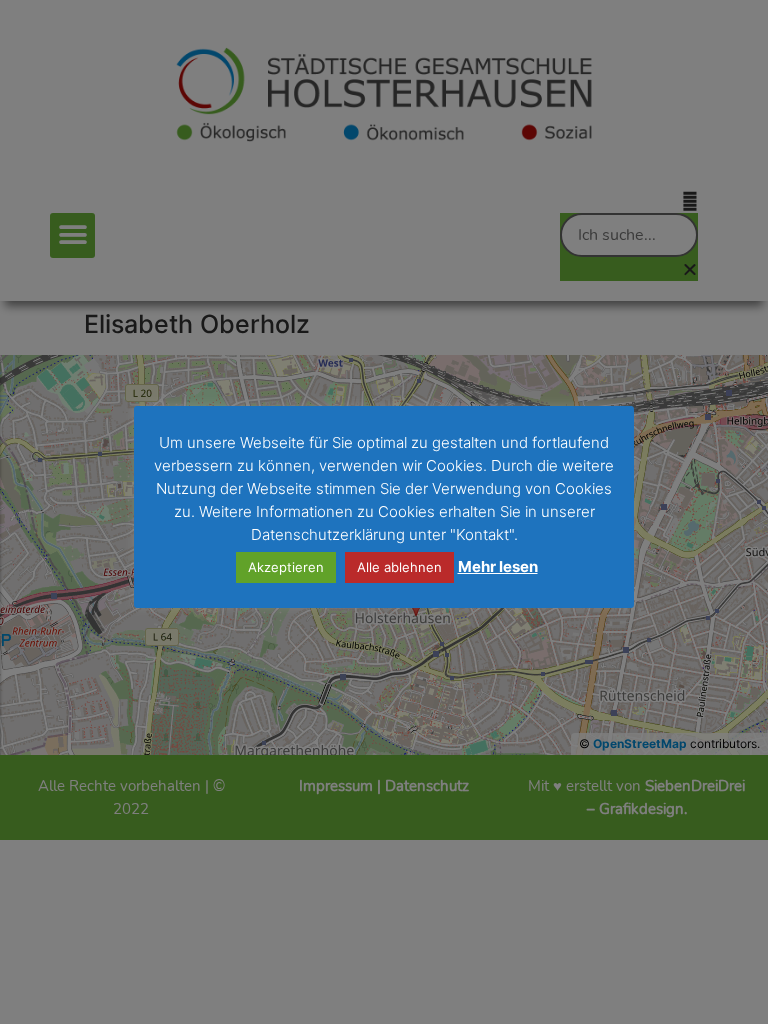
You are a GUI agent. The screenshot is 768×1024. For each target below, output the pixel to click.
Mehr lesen (498, 566)
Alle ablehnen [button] (399, 567)
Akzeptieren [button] (286, 567)
